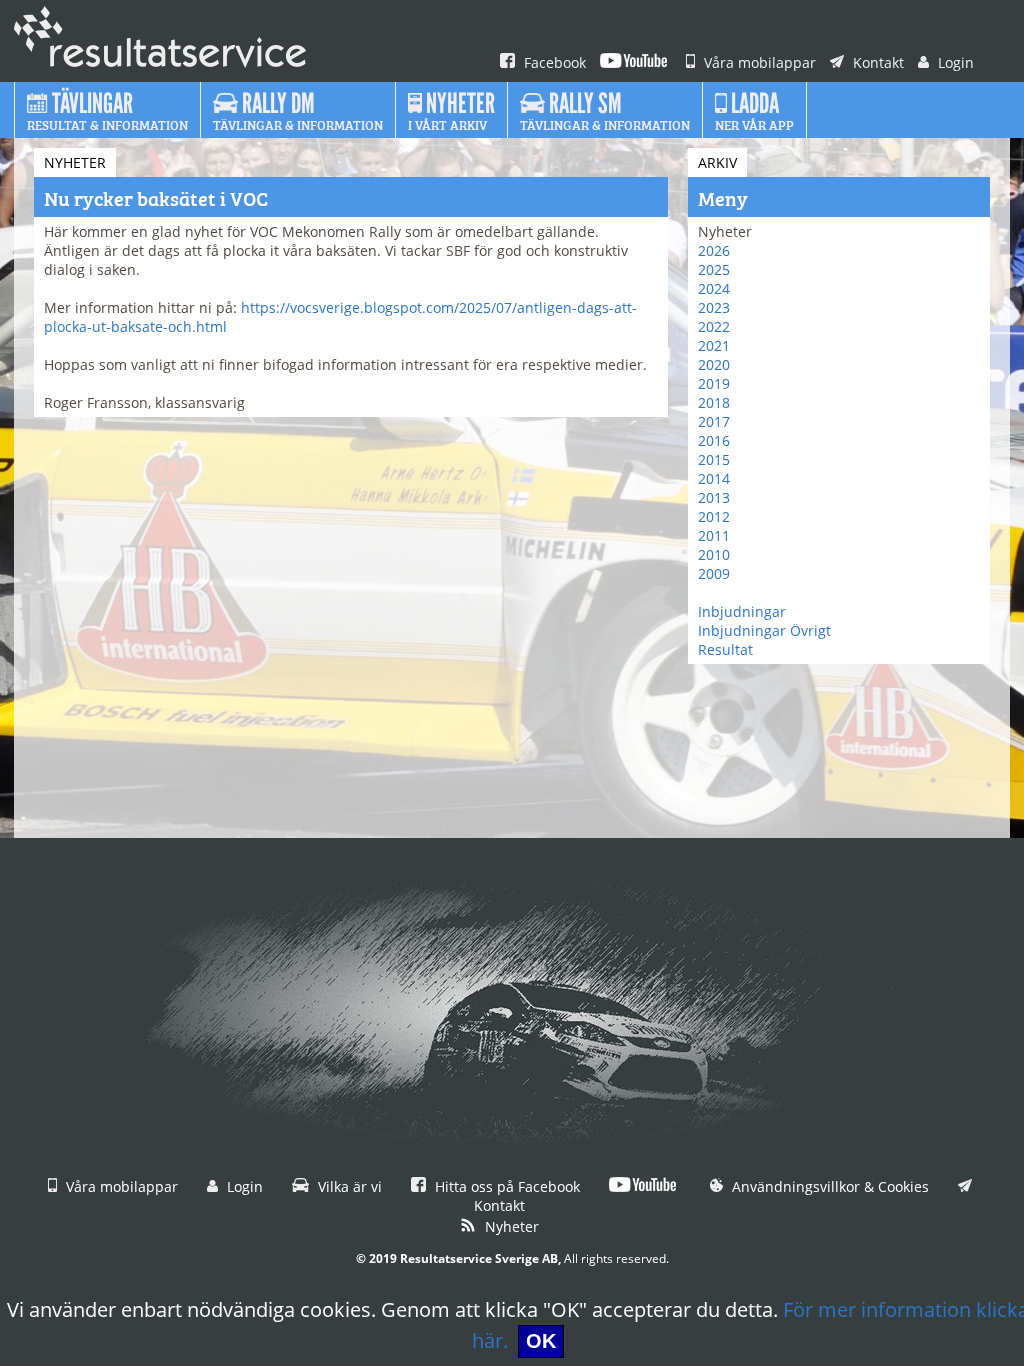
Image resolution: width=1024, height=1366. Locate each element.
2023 (714, 307)
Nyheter (510, 1226)
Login (954, 62)
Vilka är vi (348, 1186)
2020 (714, 364)
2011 (714, 535)
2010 (714, 554)
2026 (714, 250)
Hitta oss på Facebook (505, 1186)
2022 (714, 326)
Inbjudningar (742, 611)
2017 (714, 421)
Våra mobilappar (758, 62)
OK (541, 1341)
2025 (714, 269)
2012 (714, 516)
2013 (714, 497)
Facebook (553, 62)
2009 (714, 573)
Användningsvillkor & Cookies (828, 1186)
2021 (714, 345)
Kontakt (876, 62)
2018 (714, 402)
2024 (714, 288)
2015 (714, 459)
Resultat (725, 649)
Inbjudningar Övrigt (764, 630)
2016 (714, 440)
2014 (714, 478)
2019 (714, 383)
